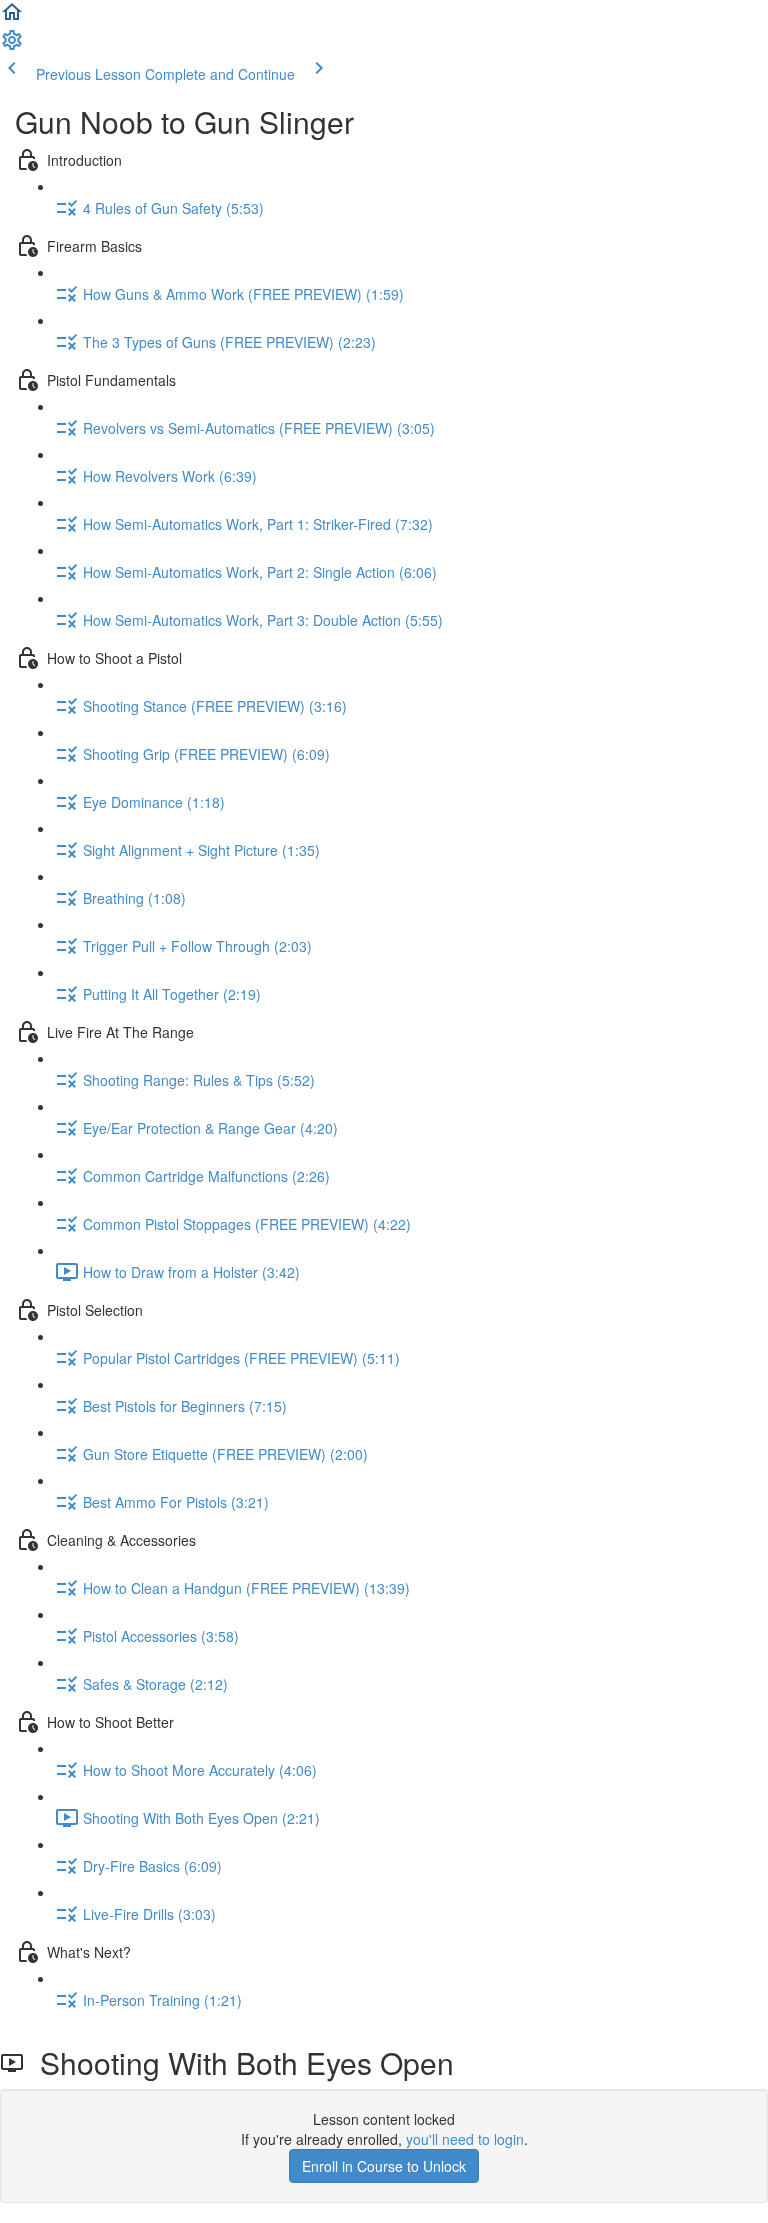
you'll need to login (465, 2139)
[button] (12, 18)
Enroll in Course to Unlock (384, 2166)
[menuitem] (12, 46)
